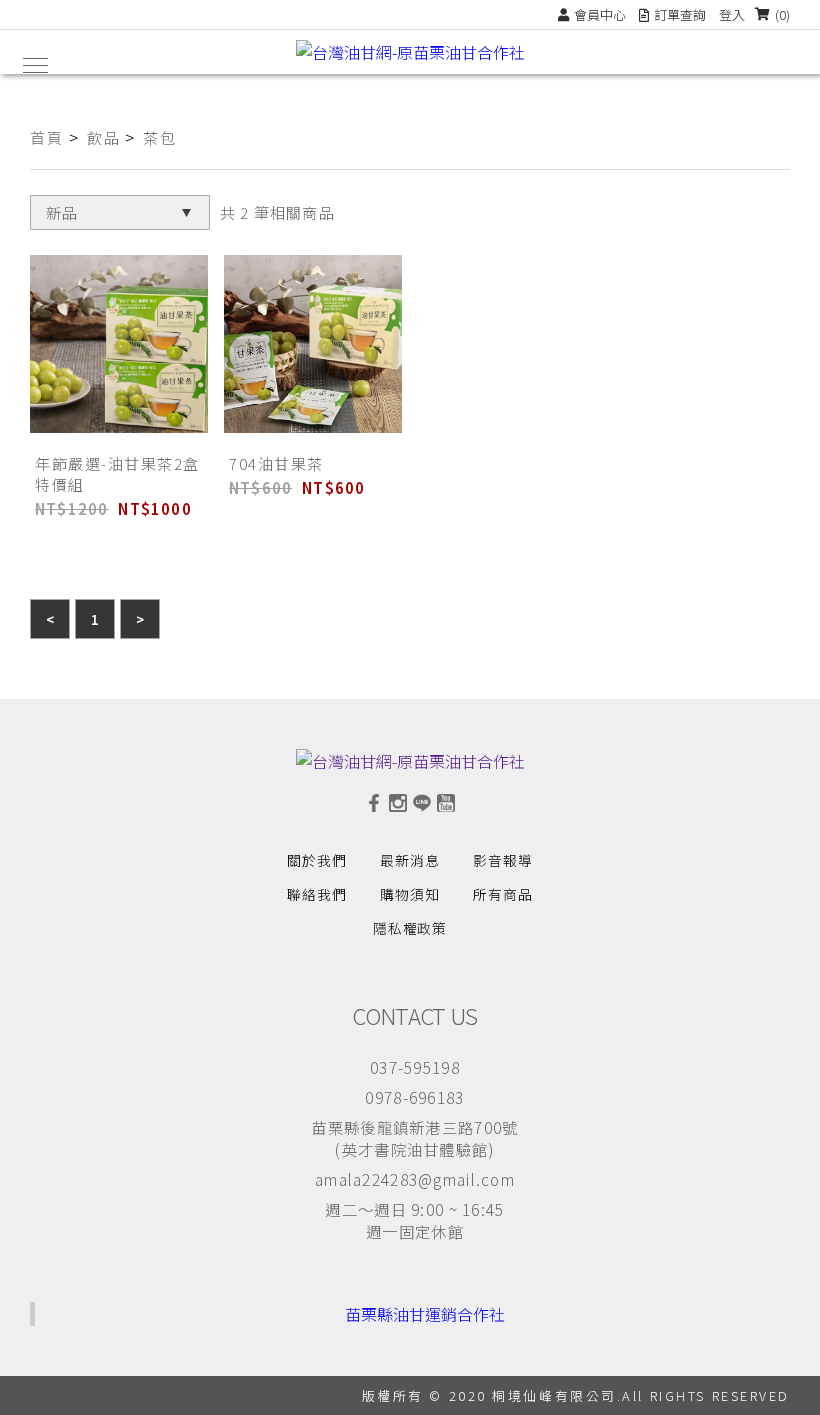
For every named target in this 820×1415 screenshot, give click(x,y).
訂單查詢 (680, 14)
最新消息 (410, 860)
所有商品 (503, 894)
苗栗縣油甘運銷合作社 (425, 1314)
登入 (732, 14)
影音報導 (503, 860)
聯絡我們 (317, 894)
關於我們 (317, 860)
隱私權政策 (410, 928)
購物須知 (410, 894)
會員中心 (600, 14)
